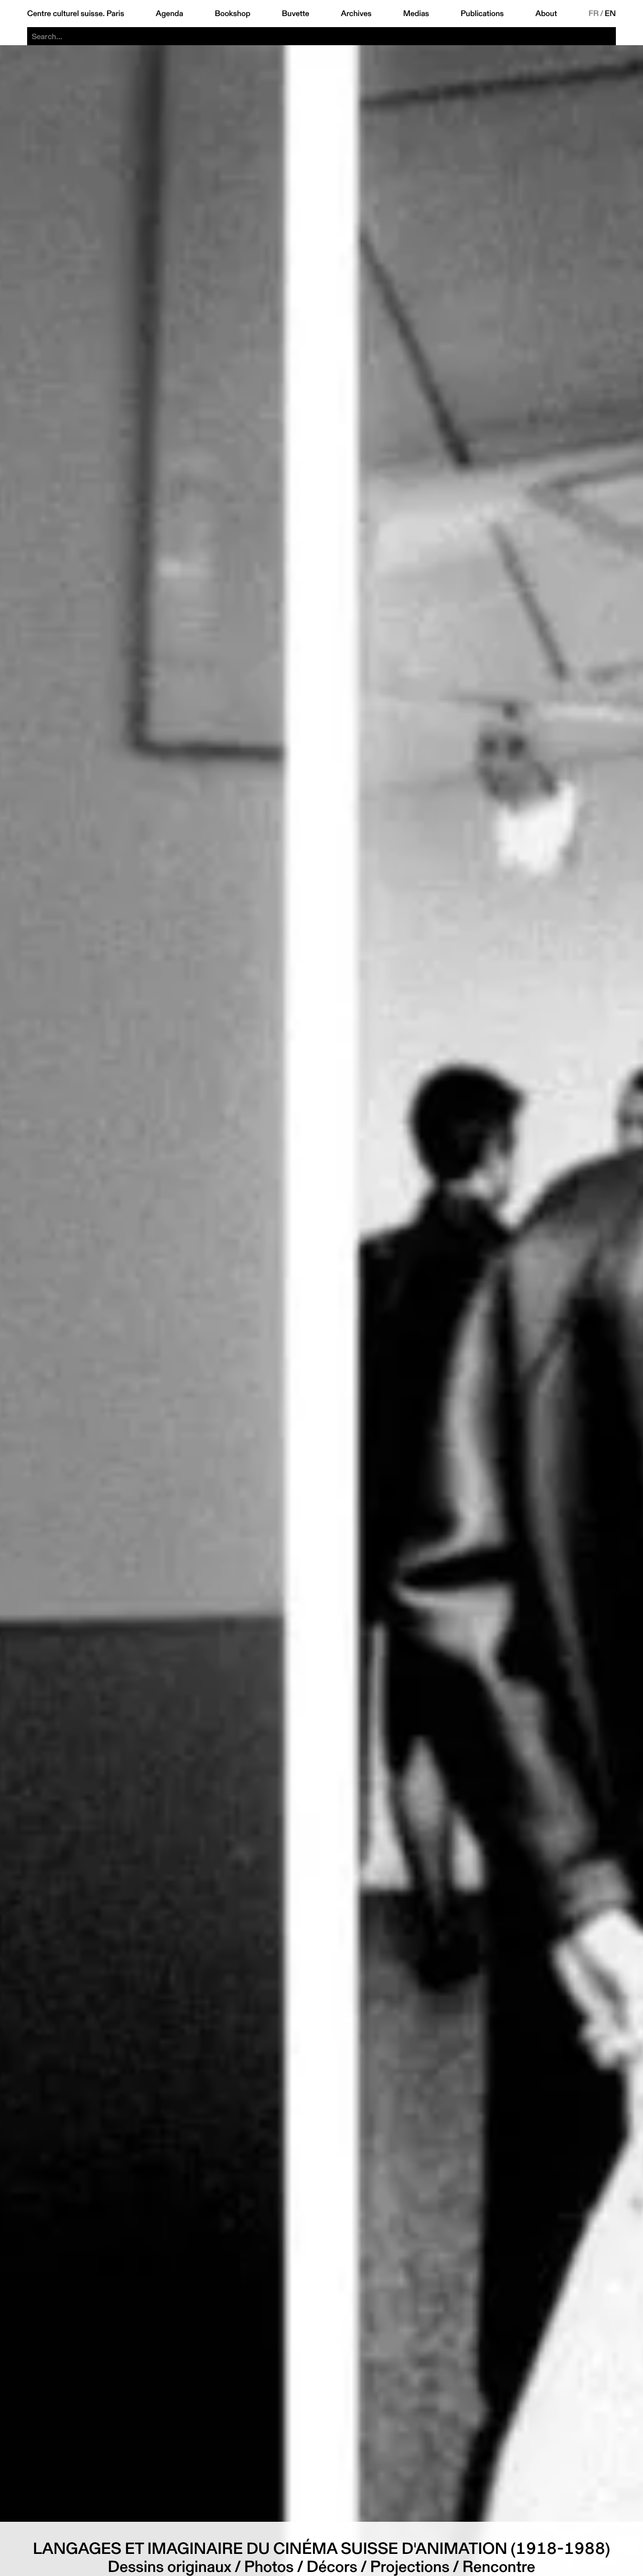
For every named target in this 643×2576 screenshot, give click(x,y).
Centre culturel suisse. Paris (76, 14)
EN (610, 14)
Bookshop (232, 14)
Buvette (296, 14)
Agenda (170, 14)
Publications (482, 14)
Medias (416, 14)
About (546, 14)
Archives (356, 14)
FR (594, 14)
